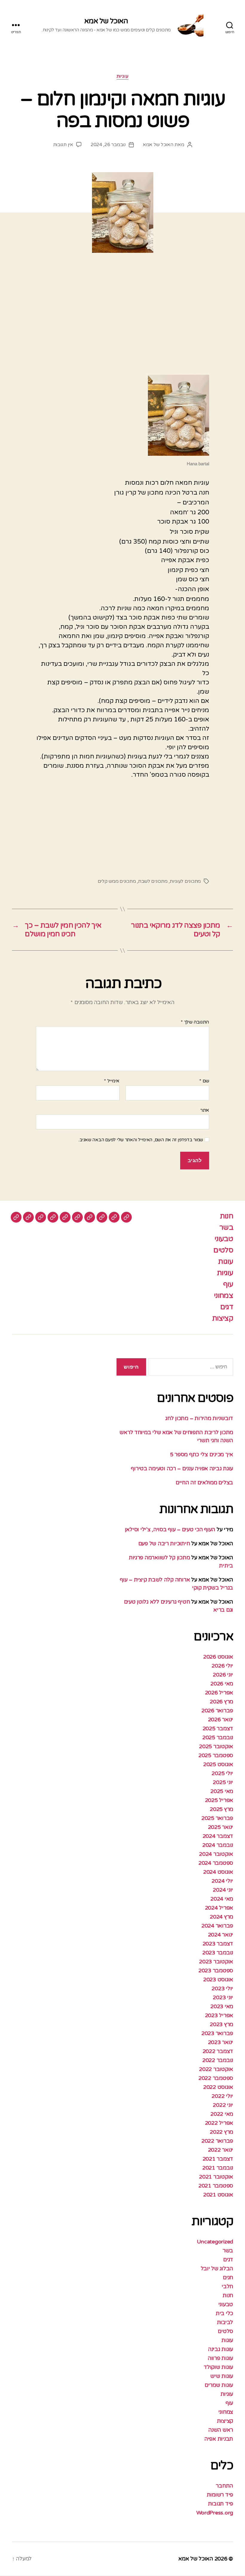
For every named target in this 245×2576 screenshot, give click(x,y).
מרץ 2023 (221, 2024)
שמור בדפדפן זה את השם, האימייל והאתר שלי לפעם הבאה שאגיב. (141, 1140)
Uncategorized (215, 2242)
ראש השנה (221, 2430)
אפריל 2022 (219, 2123)
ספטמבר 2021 (216, 2186)
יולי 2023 (222, 1988)
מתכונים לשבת (153, 881)
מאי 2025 (222, 1791)
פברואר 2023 (217, 2033)
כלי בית (224, 2313)
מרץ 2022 (221, 2132)
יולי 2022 (222, 2096)
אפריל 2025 (219, 1800)
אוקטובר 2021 (216, 2177)
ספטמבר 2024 (216, 1863)
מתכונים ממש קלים (117, 881)
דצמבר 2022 (218, 2051)
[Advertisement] (122, 321)
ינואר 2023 (220, 2042)
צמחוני (223, 1296)
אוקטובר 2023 (216, 1962)
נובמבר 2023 (218, 1953)
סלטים (223, 1250)
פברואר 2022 (217, 2141)
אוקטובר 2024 (216, 1854)
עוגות (226, 1262)
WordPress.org (215, 2513)
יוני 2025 (223, 1782)
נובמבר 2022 (218, 2060)
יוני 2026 (223, 1675)
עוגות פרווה (220, 2358)
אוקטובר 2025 (216, 1746)
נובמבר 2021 (218, 2168)
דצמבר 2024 (218, 1836)
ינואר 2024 (220, 1935)
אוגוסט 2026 (218, 1657)
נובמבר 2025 (218, 1737)
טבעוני (224, 1239)
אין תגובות (63, 145)
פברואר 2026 (217, 1711)
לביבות (225, 2322)
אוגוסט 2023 (218, 1980)
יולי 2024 (222, 1881)
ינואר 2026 (220, 1720)
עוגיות (122, 76)
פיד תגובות (220, 2504)
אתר (205, 1110)
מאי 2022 (222, 2114)
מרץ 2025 (221, 1809)
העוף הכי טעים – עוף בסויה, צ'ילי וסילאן (169, 1529)
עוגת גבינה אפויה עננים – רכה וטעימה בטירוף (181, 1468)
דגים (227, 1307)
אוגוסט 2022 (218, 2087)
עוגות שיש (222, 2376)
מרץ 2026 (221, 1702)
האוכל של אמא (106, 21)
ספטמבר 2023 (216, 1971)
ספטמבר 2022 (216, 2078)
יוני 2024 (223, 1890)
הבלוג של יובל (217, 2268)
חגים (228, 2277)
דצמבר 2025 (218, 1728)
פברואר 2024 (217, 1926)
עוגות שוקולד (218, 2367)
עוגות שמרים (219, 2385)
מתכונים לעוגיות (185, 881)
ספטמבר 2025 (216, 1755)
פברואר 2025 (217, 1818)
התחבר (224, 2486)
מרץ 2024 (221, 1917)
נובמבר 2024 (218, 1845)
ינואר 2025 (220, 1827)
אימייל (112, 1081)
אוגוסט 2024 (218, 1872)
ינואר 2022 (220, 2150)
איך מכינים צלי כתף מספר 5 (202, 1454)
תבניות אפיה (219, 2439)
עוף (228, 1284)
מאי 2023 (222, 2006)
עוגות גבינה (220, 2349)
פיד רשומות (220, 2495)
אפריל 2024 (219, 1908)
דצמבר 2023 (218, 1944)
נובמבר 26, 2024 (108, 145)
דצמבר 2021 (218, 2159)
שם (204, 1081)
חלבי (227, 2286)
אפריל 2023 (219, 2015)
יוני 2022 (223, 2105)
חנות (226, 1216)
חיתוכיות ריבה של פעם (164, 1544)
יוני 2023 (223, 1997)
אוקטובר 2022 (216, 2069)
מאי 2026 (222, 1684)
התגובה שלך (195, 1022)
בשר (226, 1227)
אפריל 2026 (219, 1693)
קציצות (223, 1318)
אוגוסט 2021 (218, 2195)
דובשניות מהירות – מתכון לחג (199, 1418)
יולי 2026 (222, 1666)
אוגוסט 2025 (218, 1764)
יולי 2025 (222, 1773)
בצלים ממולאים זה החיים (204, 1483)
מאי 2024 (222, 1899)
